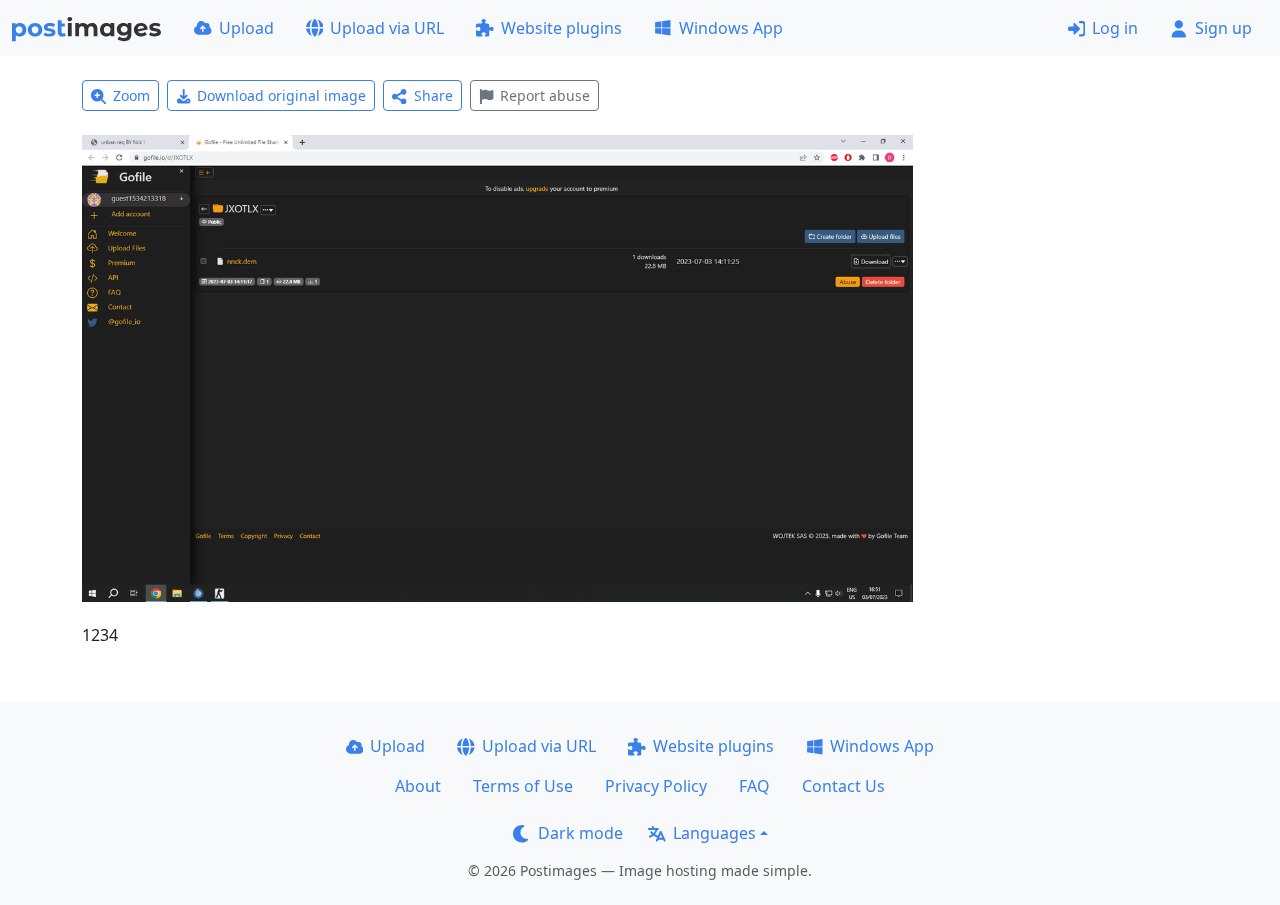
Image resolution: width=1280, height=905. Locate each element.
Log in (1115, 28)
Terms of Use (523, 786)
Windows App (731, 28)
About (418, 786)
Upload (246, 28)
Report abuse (545, 95)
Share (433, 95)
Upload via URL (387, 28)
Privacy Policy (656, 786)
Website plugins (561, 28)
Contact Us (843, 786)
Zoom (131, 95)
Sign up (1223, 28)
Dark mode (580, 833)
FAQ (754, 786)
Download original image (281, 95)
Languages (714, 833)
